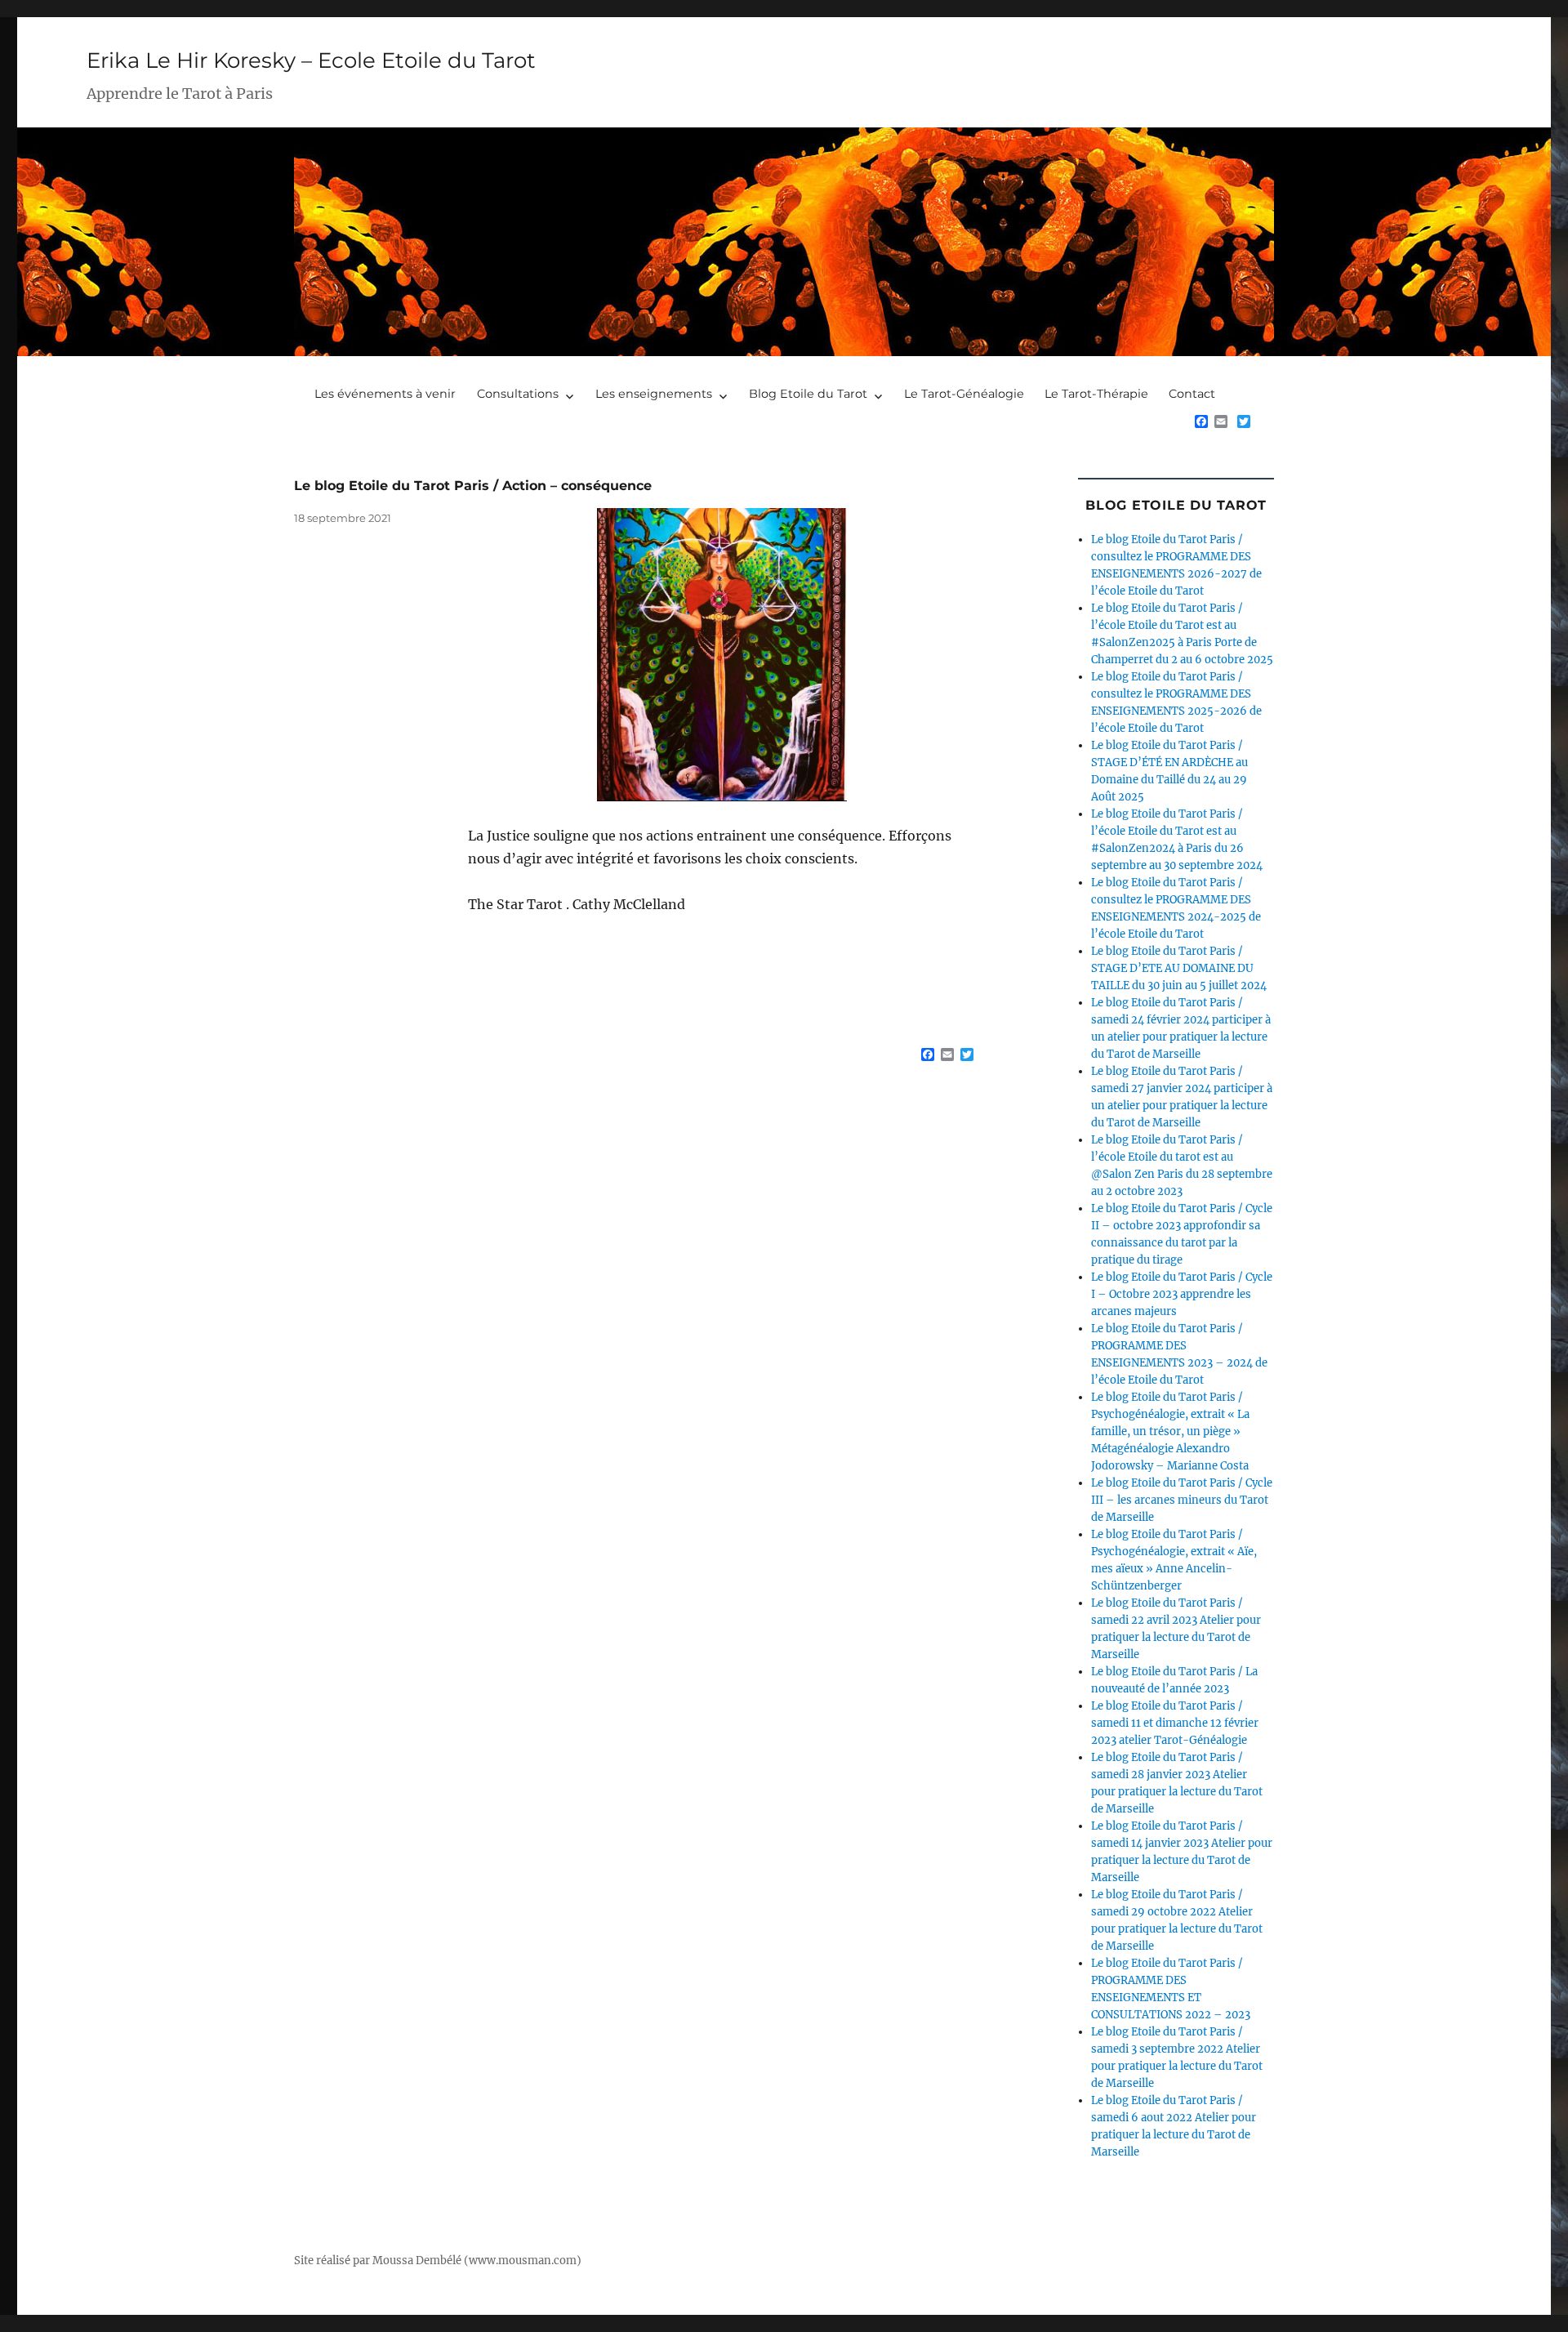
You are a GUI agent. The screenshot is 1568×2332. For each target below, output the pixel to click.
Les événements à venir (385, 394)
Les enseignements (654, 394)
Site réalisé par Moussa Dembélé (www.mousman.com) (438, 2261)
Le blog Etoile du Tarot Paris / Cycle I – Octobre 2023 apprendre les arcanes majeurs (1182, 1294)
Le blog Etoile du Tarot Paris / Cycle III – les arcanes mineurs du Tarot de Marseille (1182, 1500)
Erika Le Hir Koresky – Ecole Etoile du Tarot (311, 60)
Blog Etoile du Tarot (808, 394)
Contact (1192, 394)
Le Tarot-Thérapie (1096, 394)
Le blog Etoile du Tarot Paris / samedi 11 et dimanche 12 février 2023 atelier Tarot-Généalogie (1175, 1723)
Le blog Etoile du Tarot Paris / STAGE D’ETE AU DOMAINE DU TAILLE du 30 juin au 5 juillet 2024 (1179, 968)
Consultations (518, 394)
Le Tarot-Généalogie (964, 394)
